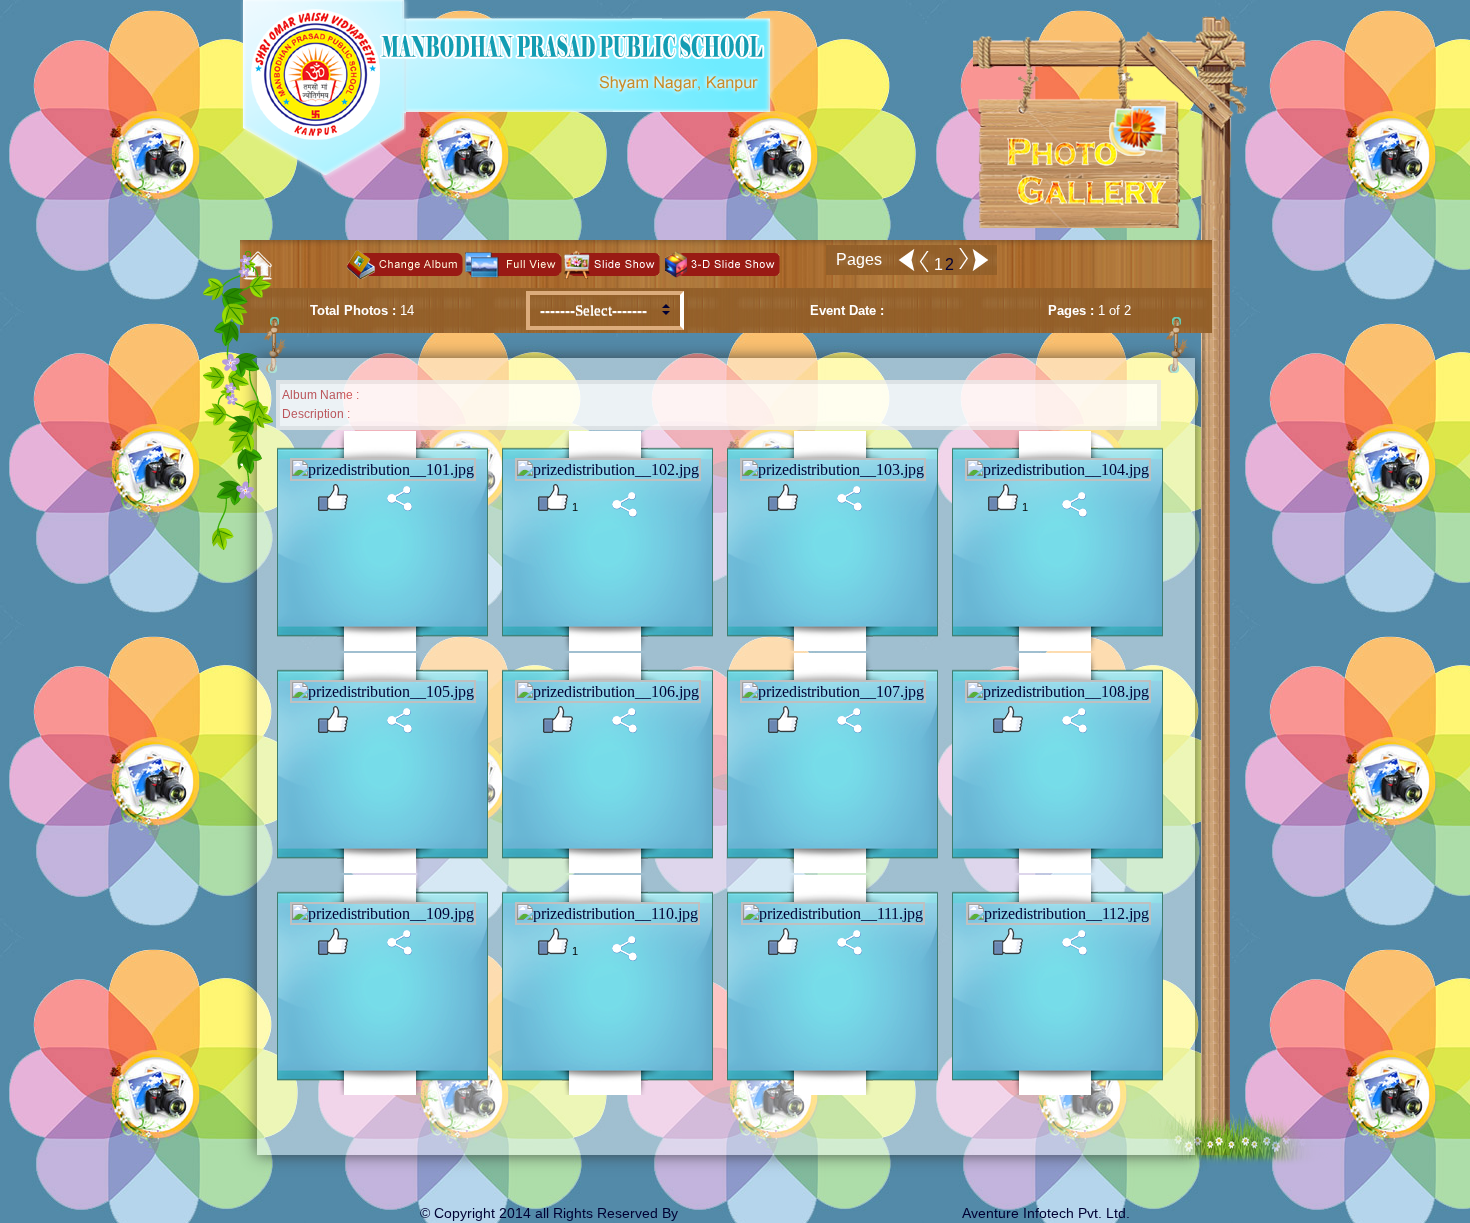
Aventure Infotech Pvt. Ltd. (1046, 1213)
